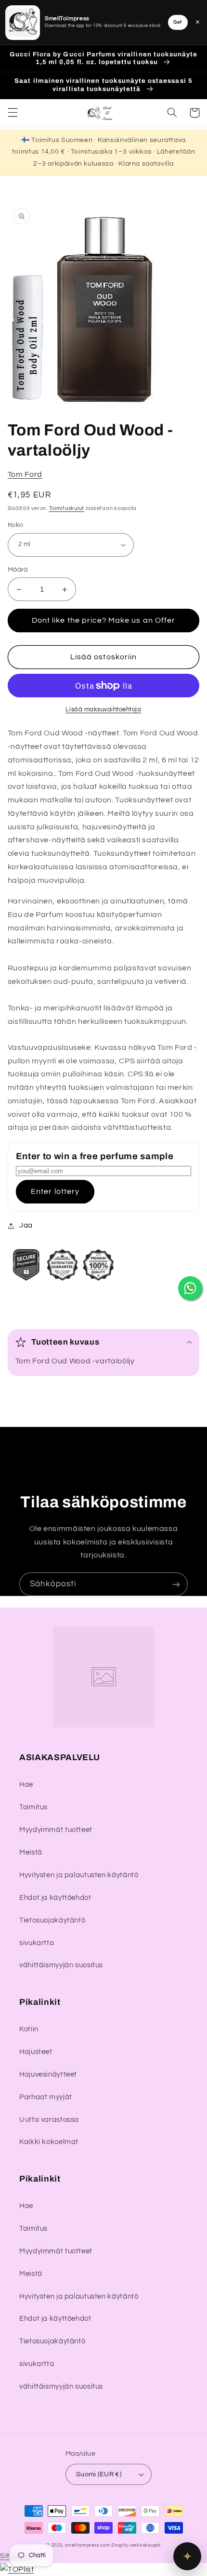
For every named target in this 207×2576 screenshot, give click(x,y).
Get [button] (178, 22)
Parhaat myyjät (46, 2097)
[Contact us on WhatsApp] (190, 1288)
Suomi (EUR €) (99, 2474)
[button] (13, 113)
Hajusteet (36, 2052)
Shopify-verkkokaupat (136, 2545)
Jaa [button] (26, 1225)
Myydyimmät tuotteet (56, 1830)
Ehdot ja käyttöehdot (55, 1898)
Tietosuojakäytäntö (52, 1920)
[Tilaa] (176, 1584)
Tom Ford (25, 474)
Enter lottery (55, 1191)
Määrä (18, 570)
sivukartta (37, 1943)
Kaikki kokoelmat (49, 2142)
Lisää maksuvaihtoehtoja (103, 710)
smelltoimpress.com (87, 2545)
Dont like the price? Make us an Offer (103, 620)
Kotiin (29, 2029)
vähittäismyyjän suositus (61, 1965)
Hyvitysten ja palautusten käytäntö (79, 1875)
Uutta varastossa (49, 2120)
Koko (16, 525)
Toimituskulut (67, 508)
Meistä (31, 1852)
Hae (26, 1785)
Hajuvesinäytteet (48, 2074)
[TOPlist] (17, 2569)
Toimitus (33, 1807)
